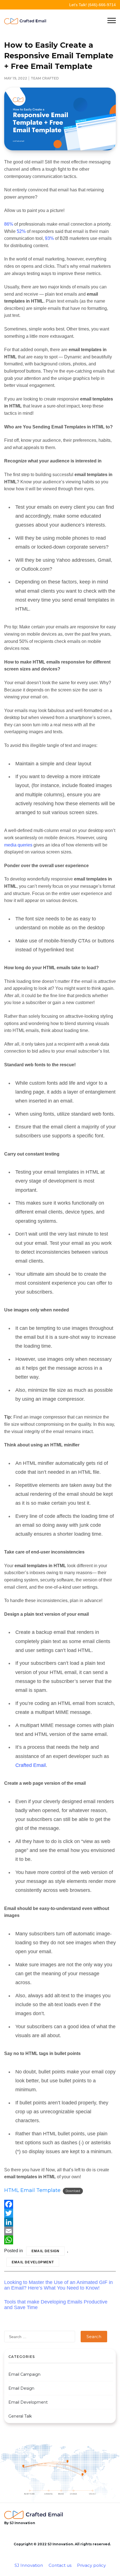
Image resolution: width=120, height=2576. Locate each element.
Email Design (45, 2251)
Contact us (60, 2565)
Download (73, 2191)
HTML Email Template (32, 2190)
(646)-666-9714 (102, 5)
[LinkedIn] (60, 2222)
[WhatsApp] (60, 2240)
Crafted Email (31, 1765)
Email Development (33, 2262)
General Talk (20, 2416)
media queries (18, 845)
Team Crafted (45, 78)
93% (49, 238)
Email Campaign (24, 2374)
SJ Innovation (29, 2565)
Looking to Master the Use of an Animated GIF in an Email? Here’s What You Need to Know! (58, 2285)
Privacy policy (91, 2565)
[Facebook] (60, 2204)
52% (21, 231)
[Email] (60, 2231)
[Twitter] (60, 2213)
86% (9, 224)
